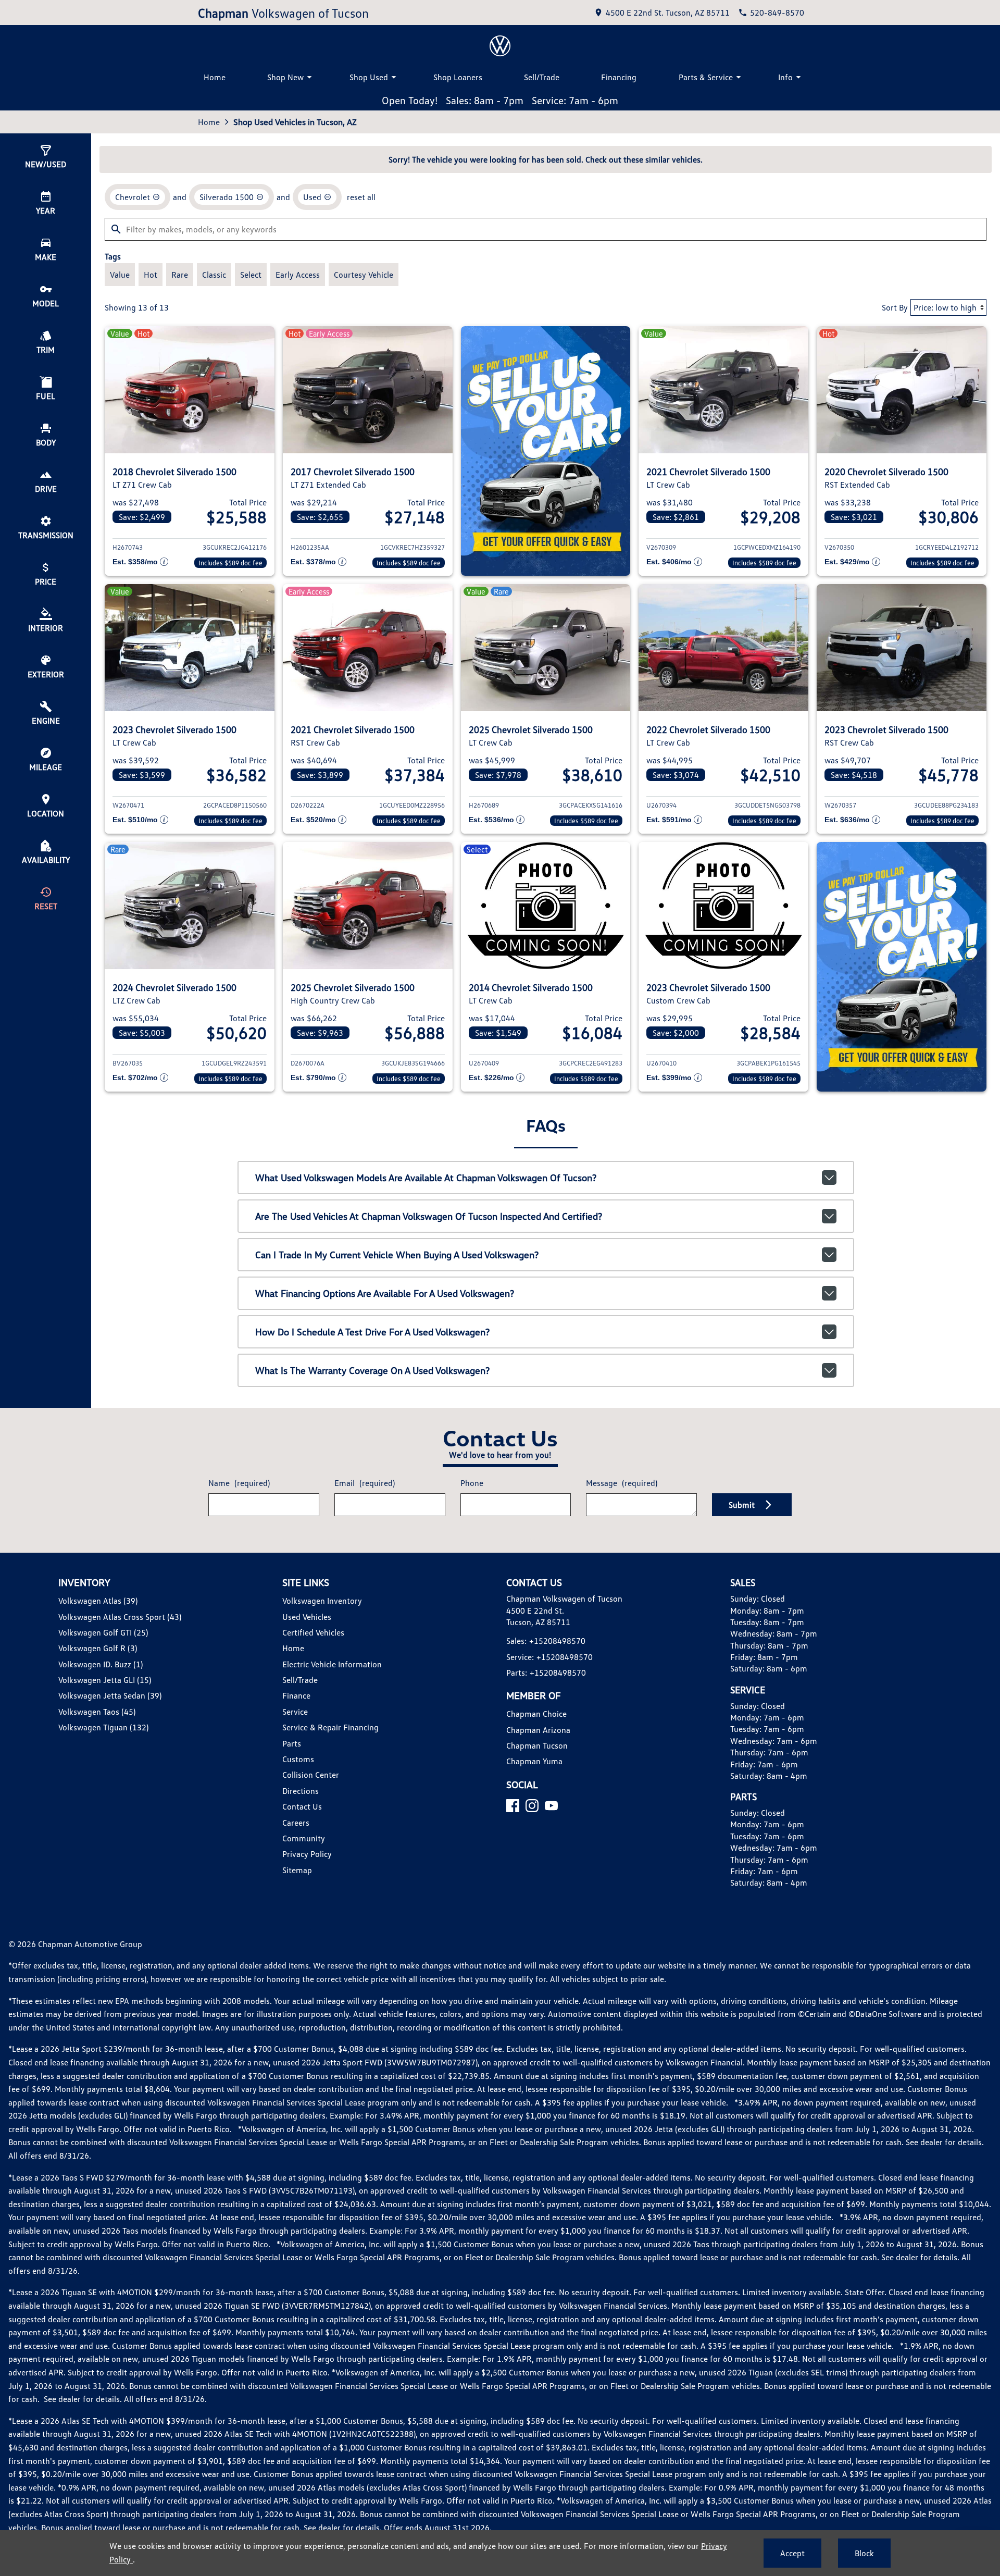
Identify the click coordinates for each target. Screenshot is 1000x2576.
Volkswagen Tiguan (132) (103, 1727)
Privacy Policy (307, 1854)
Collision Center (311, 1775)
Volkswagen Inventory (322, 1601)
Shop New (285, 77)
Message (622, 1483)
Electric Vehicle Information (332, 1664)
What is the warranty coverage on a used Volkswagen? (372, 1370)
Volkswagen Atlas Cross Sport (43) (120, 1617)
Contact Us (302, 1806)
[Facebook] (513, 1806)
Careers (296, 1823)
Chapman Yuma (534, 1761)
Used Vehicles (307, 1617)
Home (215, 77)
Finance (296, 1695)
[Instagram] (532, 1806)
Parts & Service (706, 77)
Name (239, 1483)
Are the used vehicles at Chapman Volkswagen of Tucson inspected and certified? (429, 1216)
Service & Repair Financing (330, 1727)
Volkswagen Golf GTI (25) (103, 1632)
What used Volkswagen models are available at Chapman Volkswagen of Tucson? (426, 1178)
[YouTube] (551, 1806)
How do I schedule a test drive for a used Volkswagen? (372, 1332)
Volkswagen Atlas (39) (98, 1601)
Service (295, 1712)
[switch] (120, 275)
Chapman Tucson (537, 1745)
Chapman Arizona (538, 1730)
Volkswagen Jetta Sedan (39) (110, 1695)
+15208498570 (557, 1641)
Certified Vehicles (313, 1632)
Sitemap (297, 1870)
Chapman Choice (536, 1714)
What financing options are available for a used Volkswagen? (385, 1293)
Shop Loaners (458, 77)
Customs (298, 1759)
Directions (301, 1791)
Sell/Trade (542, 77)
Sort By (895, 307)
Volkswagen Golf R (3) (98, 1648)
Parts (292, 1743)
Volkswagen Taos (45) (97, 1712)
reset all (361, 197)
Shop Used (369, 77)
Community (304, 1838)
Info (785, 77)
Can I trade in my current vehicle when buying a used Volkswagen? (397, 1255)
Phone (472, 1483)
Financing (619, 77)
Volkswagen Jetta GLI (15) (105, 1680)
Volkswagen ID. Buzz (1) (101, 1664)
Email (365, 1483)
